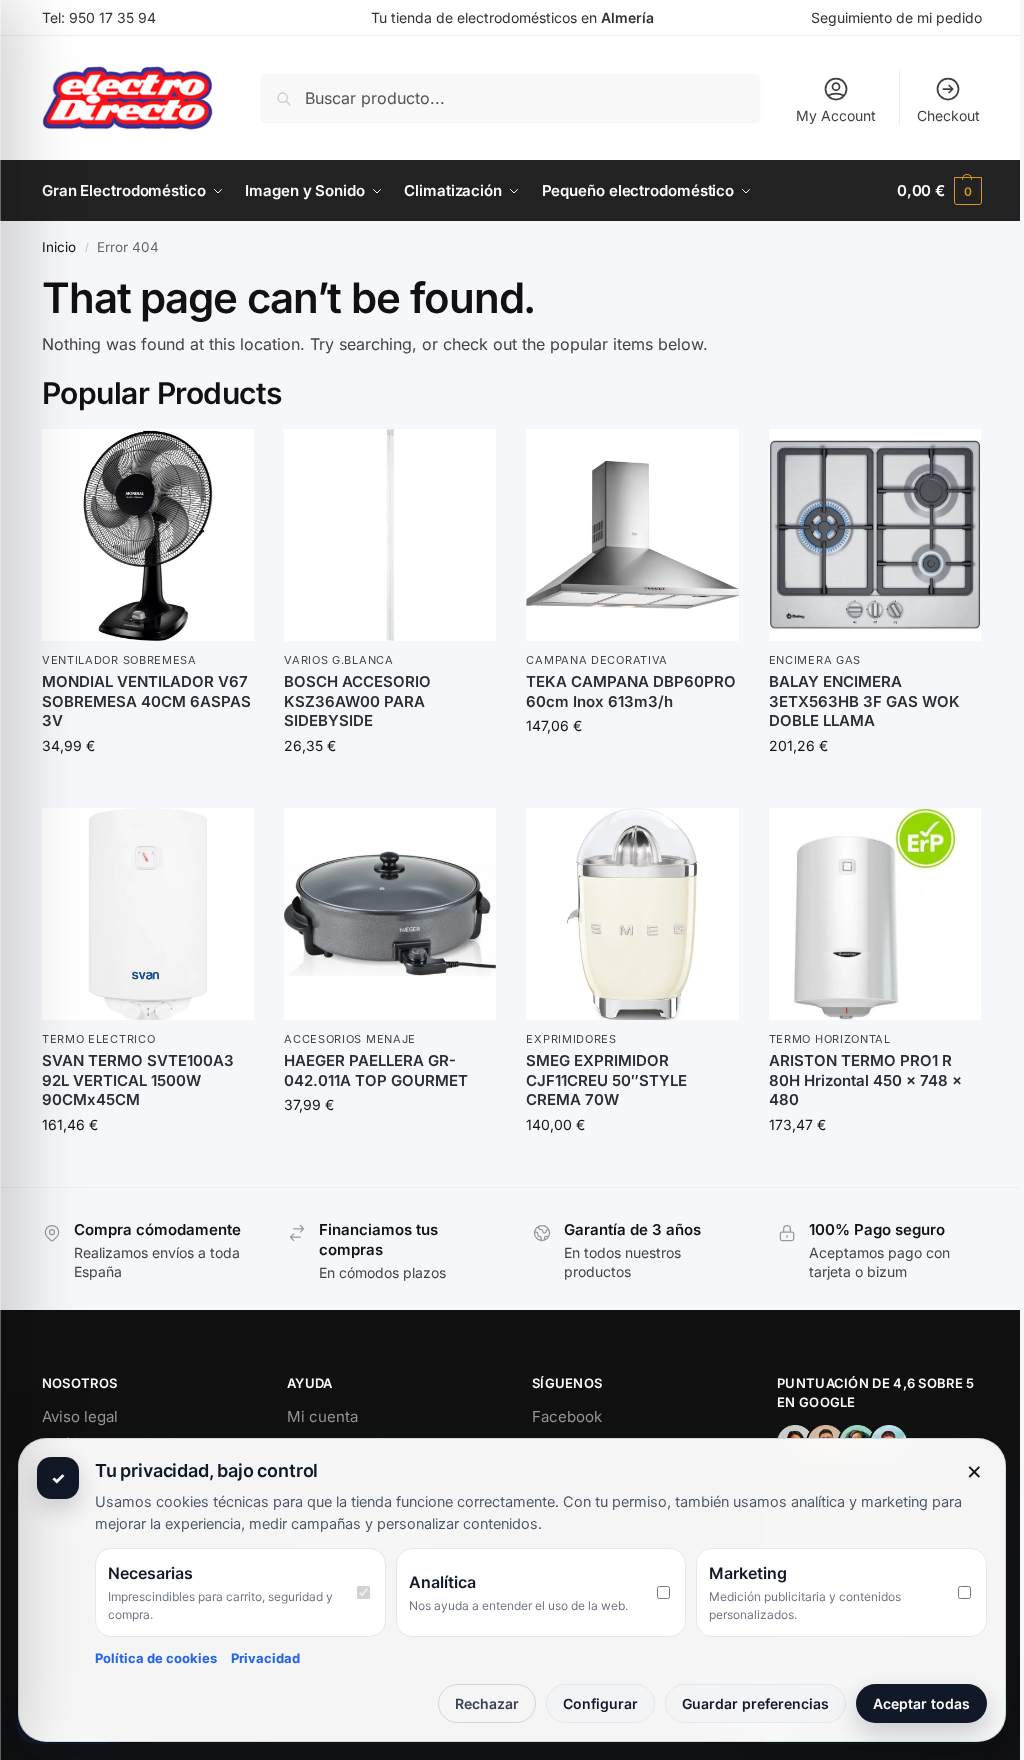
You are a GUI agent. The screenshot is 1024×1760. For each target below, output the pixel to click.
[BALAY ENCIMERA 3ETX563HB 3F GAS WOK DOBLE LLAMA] (875, 535)
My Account (836, 115)
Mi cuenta (322, 1416)
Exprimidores (571, 1039)
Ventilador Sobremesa (119, 660)
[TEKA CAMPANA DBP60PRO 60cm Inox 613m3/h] (632, 535)
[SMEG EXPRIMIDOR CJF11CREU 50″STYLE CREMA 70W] (632, 914)
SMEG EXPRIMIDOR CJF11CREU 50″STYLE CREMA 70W (606, 1080)
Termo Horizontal (830, 1039)
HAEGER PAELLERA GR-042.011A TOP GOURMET (376, 1070)
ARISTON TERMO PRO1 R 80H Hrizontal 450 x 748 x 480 (865, 1080)
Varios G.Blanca (339, 660)
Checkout (948, 115)
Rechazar (487, 1703)
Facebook (567, 1416)
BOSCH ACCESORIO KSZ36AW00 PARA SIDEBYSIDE (357, 701)
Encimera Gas (815, 660)
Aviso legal (80, 1416)
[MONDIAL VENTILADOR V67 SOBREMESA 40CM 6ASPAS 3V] (148, 535)
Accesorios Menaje (350, 1039)
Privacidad (265, 1658)
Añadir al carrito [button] (148, 787)
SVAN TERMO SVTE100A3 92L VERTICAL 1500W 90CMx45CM (138, 1080)
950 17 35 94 (112, 17)
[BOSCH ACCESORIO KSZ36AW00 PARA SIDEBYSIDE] (390, 535)
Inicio (59, 247)
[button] (939, 191)
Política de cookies (156, 1658)
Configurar (600, 1703)
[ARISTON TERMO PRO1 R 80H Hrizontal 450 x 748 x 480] (875, 914)
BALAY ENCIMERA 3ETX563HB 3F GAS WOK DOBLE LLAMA (864, 701)
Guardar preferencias (755, 1703)
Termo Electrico (99, 1039)
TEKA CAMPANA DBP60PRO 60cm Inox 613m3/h (631, 691)
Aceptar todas (921, 1703)
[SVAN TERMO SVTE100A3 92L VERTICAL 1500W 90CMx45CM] (148, 914)
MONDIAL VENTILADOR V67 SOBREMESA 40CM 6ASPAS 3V (146, 701)
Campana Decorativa (597, 660)
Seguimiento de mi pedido (896, 17)
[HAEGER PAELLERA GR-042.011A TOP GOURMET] (390, 914)
